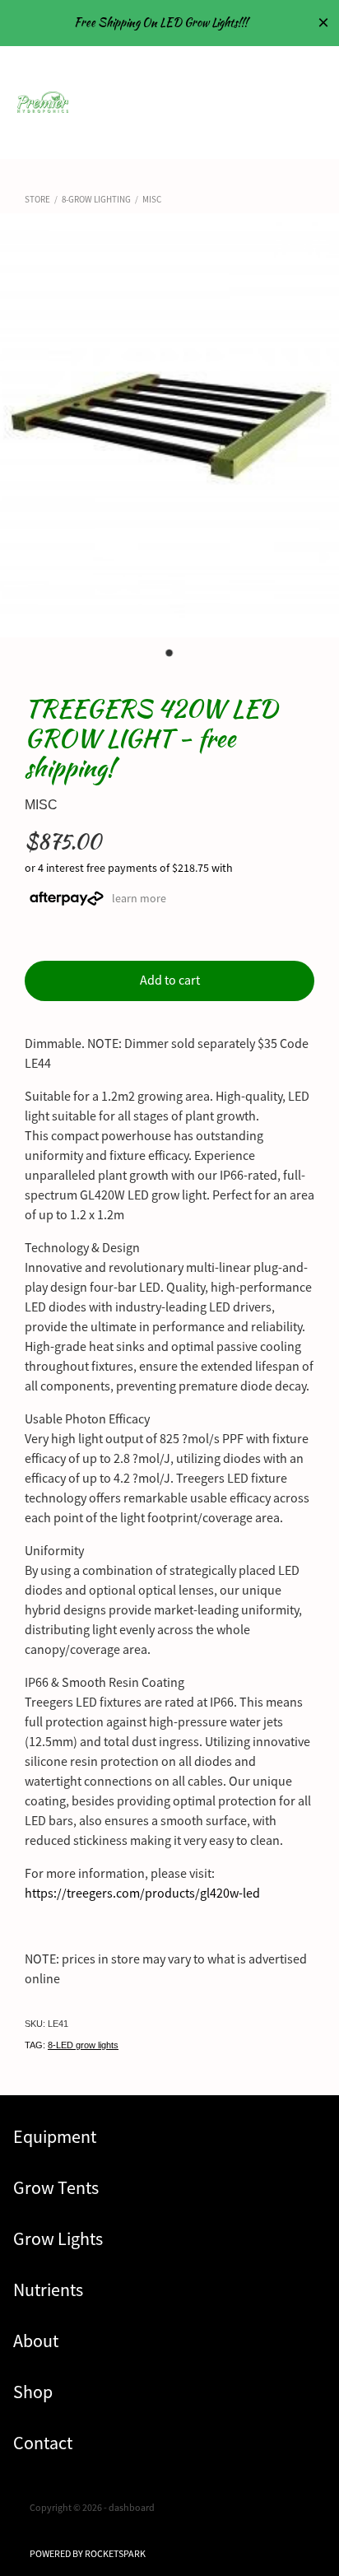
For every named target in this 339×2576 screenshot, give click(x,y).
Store (37, 199)
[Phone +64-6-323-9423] (302, 82)
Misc (152, 199)
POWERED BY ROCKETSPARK (88, 2554)
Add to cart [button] (170, 981)
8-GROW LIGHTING (96, 199)
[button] (262, 122)
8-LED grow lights (83, 2045)
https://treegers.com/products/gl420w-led (142, 1894)
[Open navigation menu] (262, 82)
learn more (139, 897)
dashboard (132, 2508)
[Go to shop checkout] (302, 122)
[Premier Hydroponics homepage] (130, 102)
